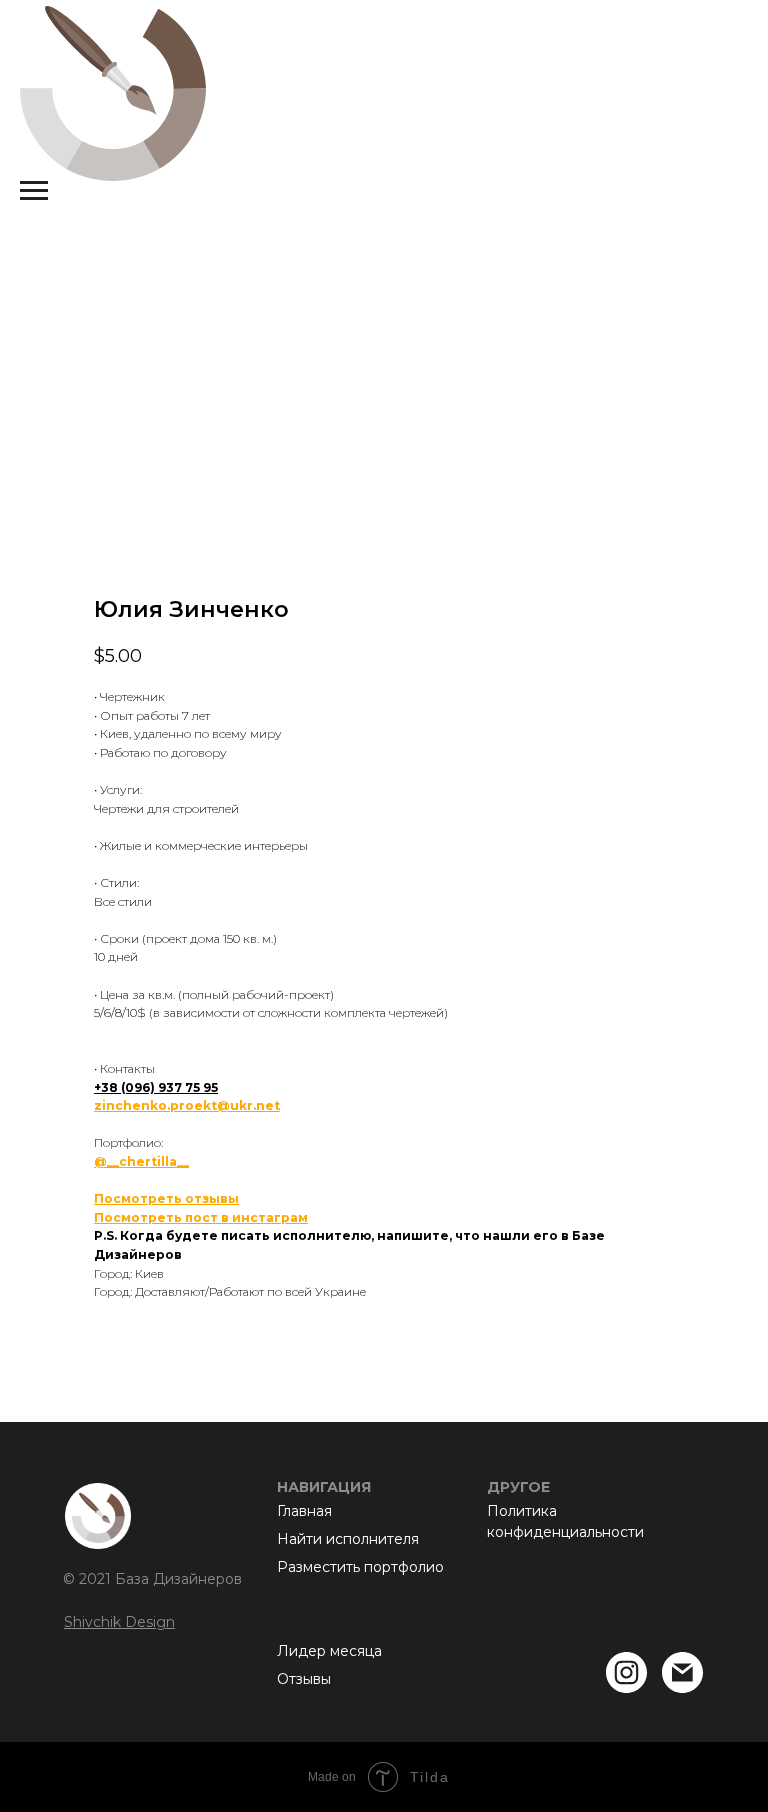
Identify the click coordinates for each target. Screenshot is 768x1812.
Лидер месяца (329, 1651)
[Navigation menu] (34, 191)
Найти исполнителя (348, 1539)
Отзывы (304, 1679)
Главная (304, 1511)
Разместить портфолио (360, 1567)
